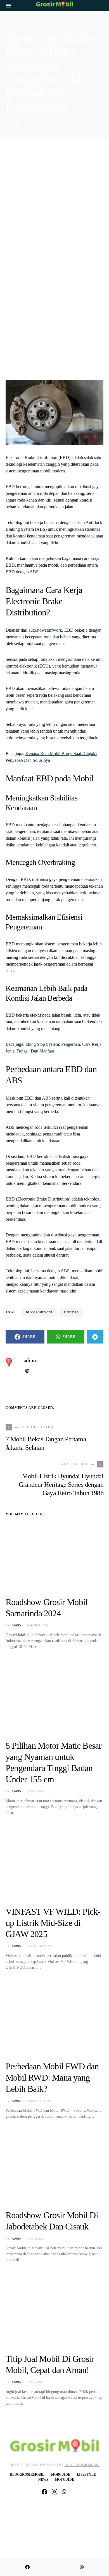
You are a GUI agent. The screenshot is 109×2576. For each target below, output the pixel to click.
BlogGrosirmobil (39, 1312)
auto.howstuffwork (45, 630)
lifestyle (71, 1312)
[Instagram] (54, 2492)
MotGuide (65, 2480)
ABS (46, 1098)
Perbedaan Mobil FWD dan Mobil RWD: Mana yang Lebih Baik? (52, 2078)
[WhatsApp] (64, 2492)
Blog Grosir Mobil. (82, 2465)
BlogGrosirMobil (27, 2475)
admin (16, 123)
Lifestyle (86, 2475)
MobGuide (61, 2475)
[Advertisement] (54, 211)
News (43, 2480)
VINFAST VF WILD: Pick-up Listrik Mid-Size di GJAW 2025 (53, 1923)
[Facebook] (44, 2492)
